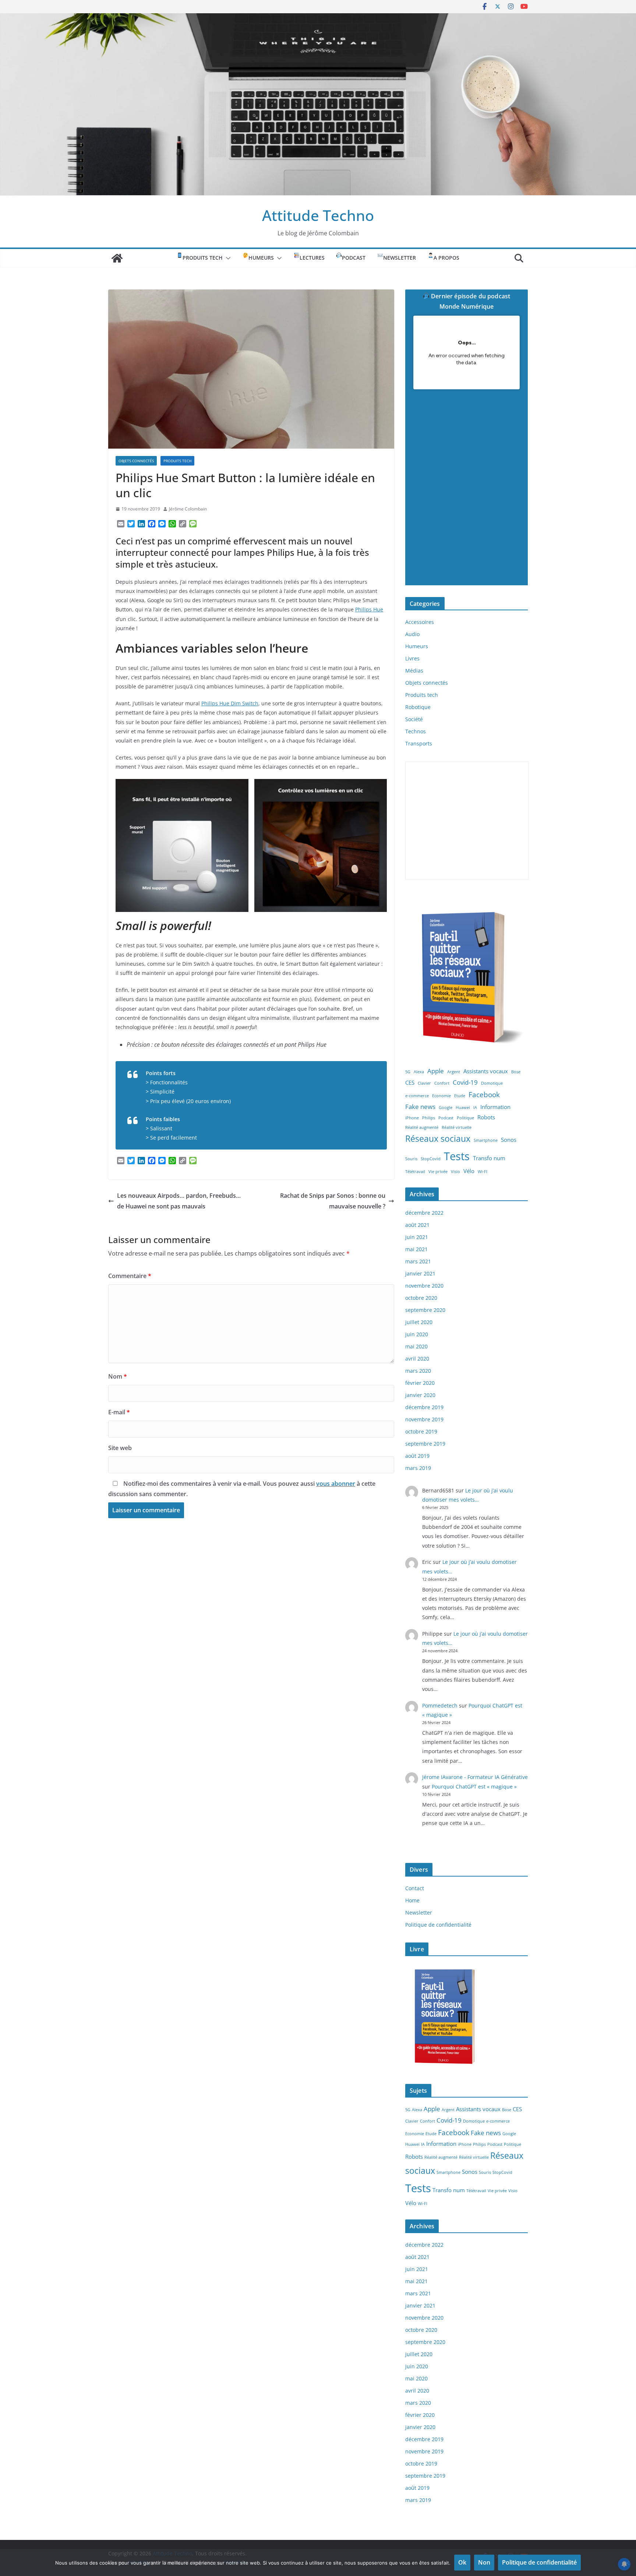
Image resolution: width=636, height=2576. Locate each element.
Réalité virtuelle (457, 1127)
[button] (227, 258)
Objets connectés (136, 461)
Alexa (419, 1072)
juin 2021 (417, 1237)
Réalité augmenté (422, 1127)
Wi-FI (483, 1172)
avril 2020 (417, 1359)
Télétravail (415, 1172)
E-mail (119, 1412)
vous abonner (336, 1484)
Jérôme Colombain (188, 509)
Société (414, 719)
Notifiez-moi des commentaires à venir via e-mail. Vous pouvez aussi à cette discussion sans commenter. (242, 1489)
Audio (412, 634)
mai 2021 (416, 1249)
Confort (442, 1083)
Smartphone (486, 1140)
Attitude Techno (318, 215)
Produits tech (177, 461)
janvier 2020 (420, 1395)
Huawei (463, 1108)
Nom (118, 1376)
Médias (414, 671)
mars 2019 (418, 1468)
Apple (436, 1071)
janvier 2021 (420, 1273)
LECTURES (312, 258)
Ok (462, 2562)
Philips (429, 1118)
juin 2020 (417, 1334)
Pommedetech (440, 1705)
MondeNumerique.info (466, 578)
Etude (460, 1096)
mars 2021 (418, 1261)
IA (475, 1108)
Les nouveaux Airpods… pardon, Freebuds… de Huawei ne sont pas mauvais (179, 1201)
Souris (411, 1159)
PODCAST (354, 258)
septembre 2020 (425, 1310)
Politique (465, 1118)
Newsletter (400, 258)
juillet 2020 (419, 1322)
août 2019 (417, 1456)
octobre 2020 (421, 1298)
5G (408, 1072)
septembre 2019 (425, 1444)
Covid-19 (465, 1082)
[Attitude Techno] (318, 18)
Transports (419, 743)
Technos (416, 731)
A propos (446, 258)
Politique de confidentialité (438, 1925)
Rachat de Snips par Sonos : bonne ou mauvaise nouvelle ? (333, 1201)
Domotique (492, 1083)
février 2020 (420, 1383)
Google (446, 1108)
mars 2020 (418, 1371)
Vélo (469, 1171)
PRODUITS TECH (203, 258)
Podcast (446, 1118)
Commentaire (130, 1276)
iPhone (412, 1118)
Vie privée (438, 1172)
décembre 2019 (424, 1407)
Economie (441, 1096)
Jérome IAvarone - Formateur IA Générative (475, 1777)
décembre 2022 (424, 1213)
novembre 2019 (424, 1419)
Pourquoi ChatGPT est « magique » (474, 1787)
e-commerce (417, 1096)
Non (484, 2562)
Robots (486, 1117)
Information (495, 1107)
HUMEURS (261, 258)
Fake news (420, 1107)
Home (412, 1900)
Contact (415, 1888)
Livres (412, 658)
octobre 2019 (421, 1431)
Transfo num (489, 1158)
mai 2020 (416, 1346)
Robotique (418, 707)
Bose (516, 1072)
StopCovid (431, 1159)
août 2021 (417, 1225)
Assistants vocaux (486, 1071)
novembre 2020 (424, 1286)
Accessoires (420, 622)
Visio (455, 1172)
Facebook (484, 1094)
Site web (120, 1448)
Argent (454, 1072)
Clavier (424, 1083)
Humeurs (417, 646)
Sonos (509, 1140)
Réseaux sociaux (438, 1139)
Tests (457, 1156)
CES (410, 1082)
